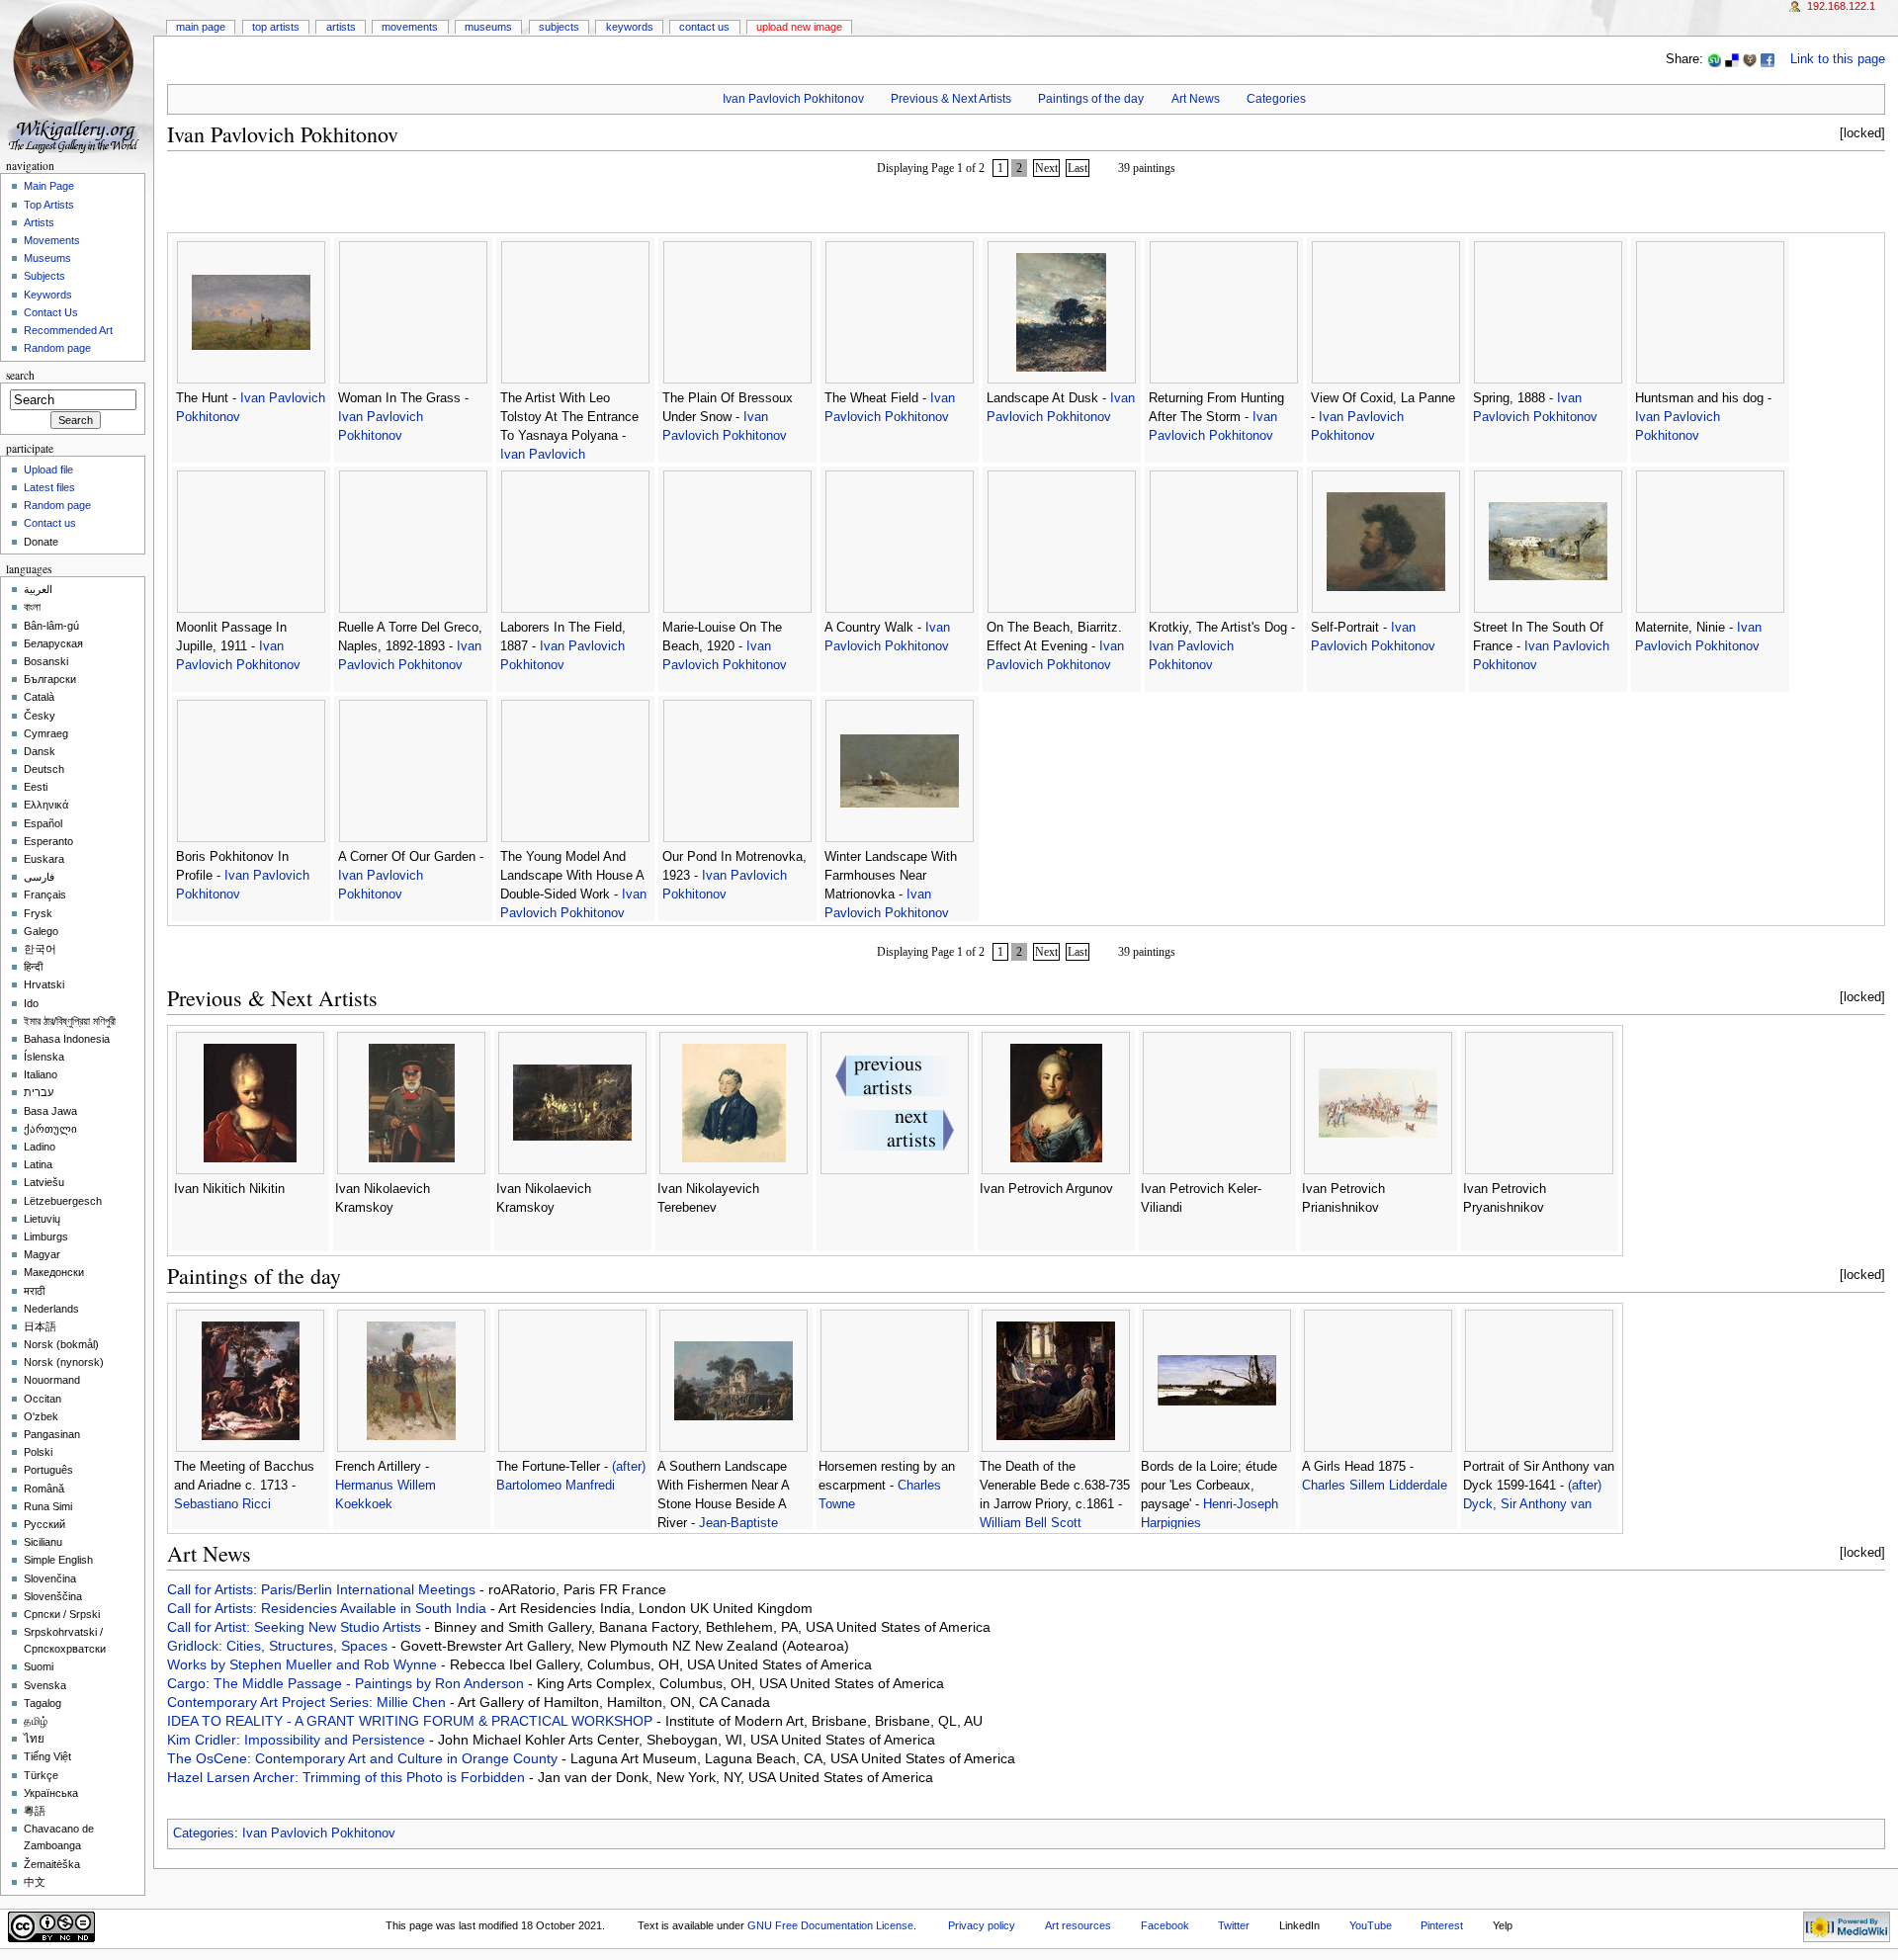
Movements (410, 27)
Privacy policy (982, 1925)
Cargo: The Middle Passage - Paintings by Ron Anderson (347, 1683)
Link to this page (1838, 59)
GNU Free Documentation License (830, 1925)
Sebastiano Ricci (222, 1504)
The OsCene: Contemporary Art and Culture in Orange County (364, 1758)
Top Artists (276, 27)
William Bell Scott (1031, 1523)
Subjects (559, 27)
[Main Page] (77, 77)
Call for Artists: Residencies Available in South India (329, 1608)
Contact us (50, 523)
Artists (341, 27)
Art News (1196, 99)
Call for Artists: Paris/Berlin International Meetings (323, 1589)
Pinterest (1442, 1925)
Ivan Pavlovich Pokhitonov (793, 99)
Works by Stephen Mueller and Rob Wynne (304, 1664)
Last (1078, 168)
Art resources (1078, 1925)
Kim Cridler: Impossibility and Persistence (298, 1740)
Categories (1276, 99)
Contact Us (704, 27)
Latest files (49, 487)
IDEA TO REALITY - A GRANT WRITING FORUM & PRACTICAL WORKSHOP (412, 1721)
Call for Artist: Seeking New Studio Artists (296, 1627)
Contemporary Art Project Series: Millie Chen (308, 1702)
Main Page (201, 27)
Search (20, 375)
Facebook (1165, 1925)
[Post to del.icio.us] (1732, 59)
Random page (57, 348)
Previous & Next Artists (951, 99)
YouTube (1371, 1925)
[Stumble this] (1714, 59)
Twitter (1234, 1925)
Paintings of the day (1091, 99)
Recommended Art (68, 330)
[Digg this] (1750, 59)
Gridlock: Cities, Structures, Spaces (279, 1646)
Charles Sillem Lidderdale (1375, 1486)
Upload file (48, 469)
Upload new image (799, 27)
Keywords (630, 27)
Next (1046, 168)
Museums (488, 27)
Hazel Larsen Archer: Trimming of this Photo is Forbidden (348, 1777)
